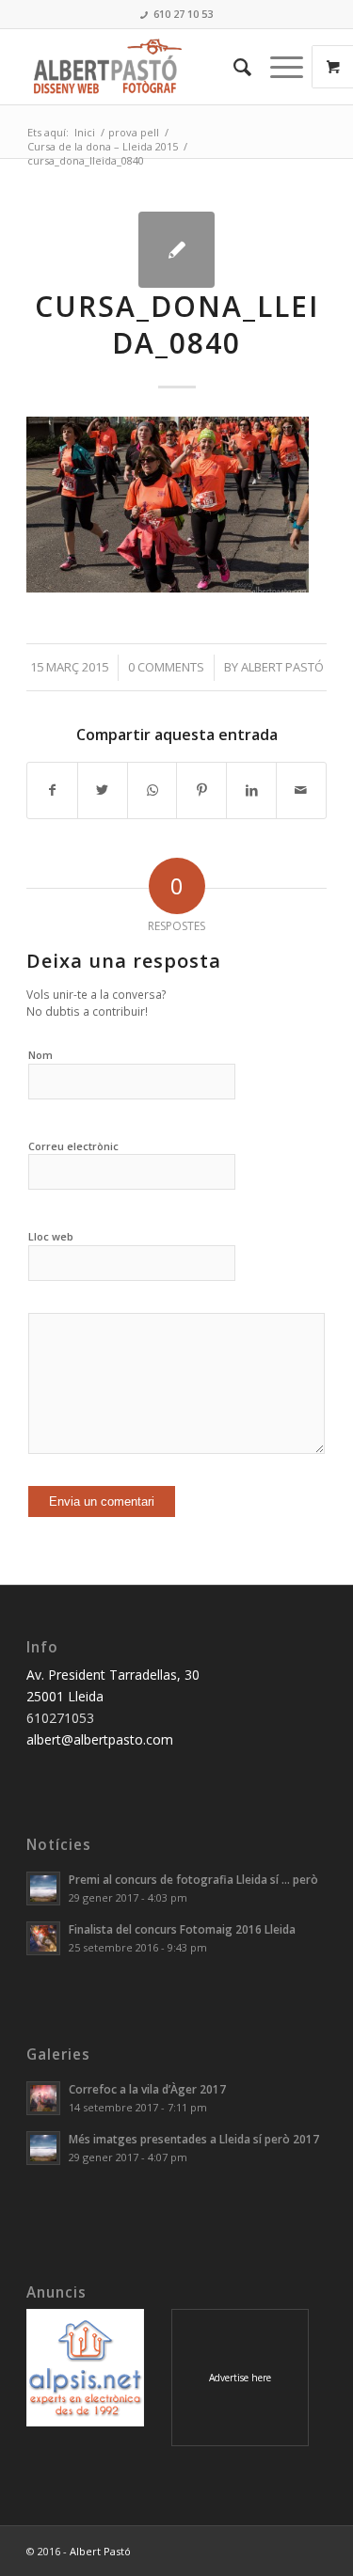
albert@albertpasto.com (100, 1739)
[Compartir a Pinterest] (201, 790)
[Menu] (277, 67)
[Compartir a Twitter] (103, 790)
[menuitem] (233, 67)
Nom (40, 1055)
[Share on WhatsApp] (152, 790)
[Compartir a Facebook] (52, 790)
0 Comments (166, 667)
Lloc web (51, 1236)
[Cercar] (233, 67)
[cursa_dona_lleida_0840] (176, 250)
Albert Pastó (282, 667)
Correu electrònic (73, 1146)
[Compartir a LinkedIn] (251, 790)
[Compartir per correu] (301, 790)
